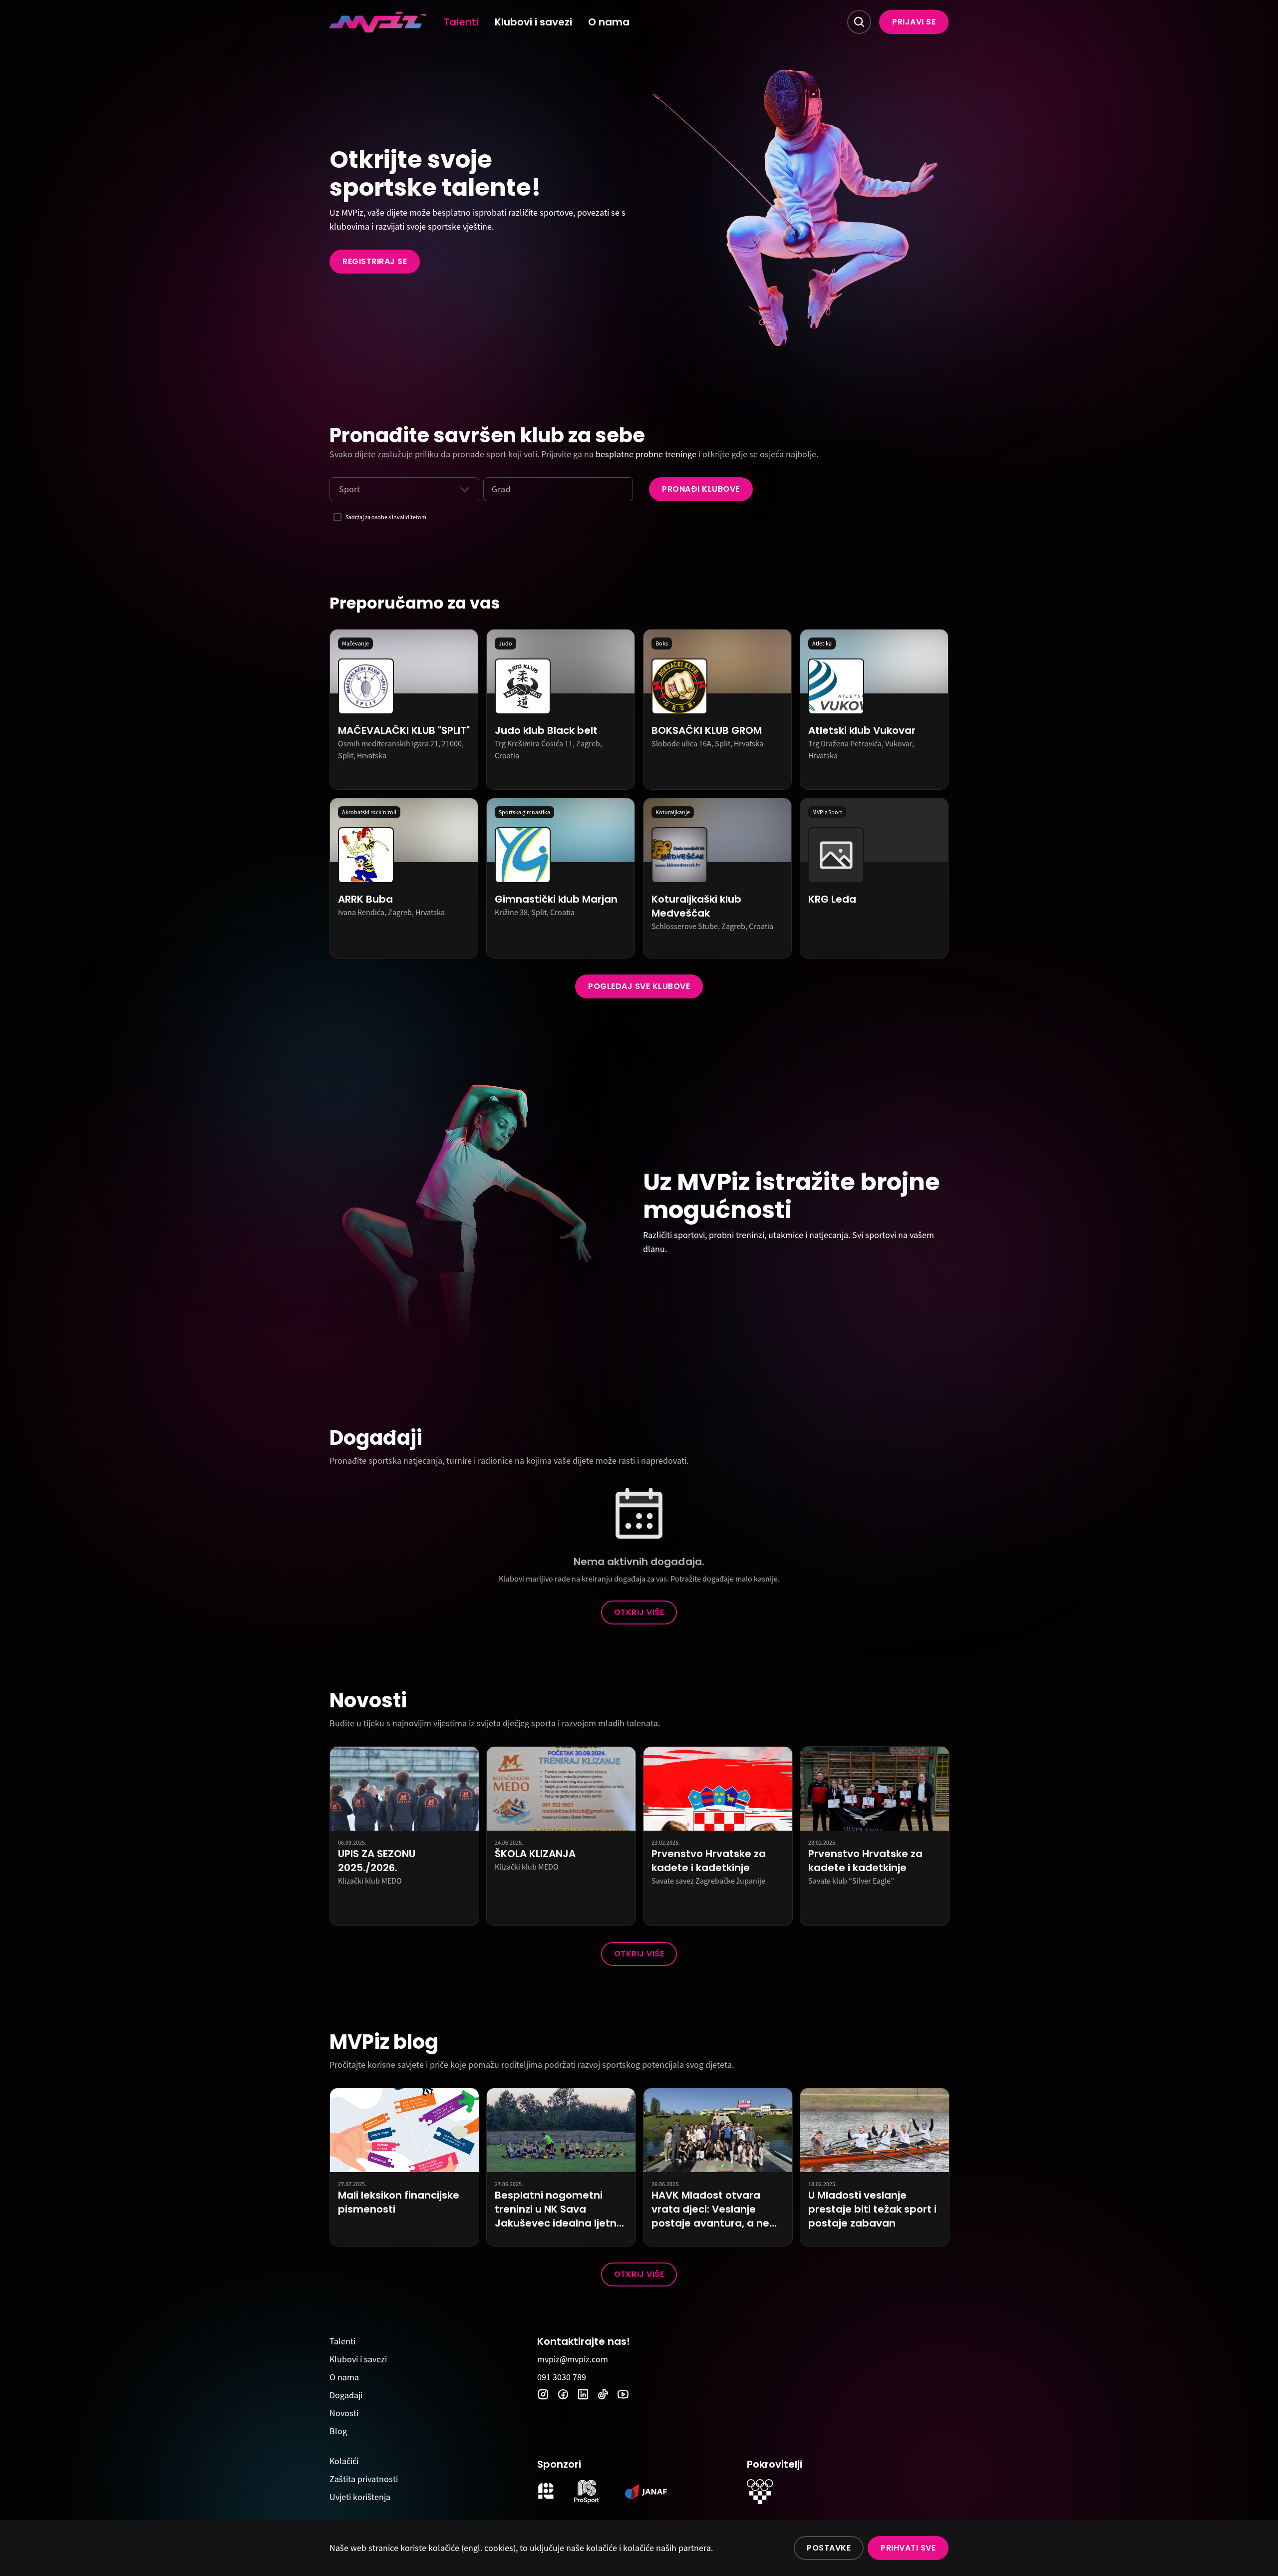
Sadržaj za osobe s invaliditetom (386, 517)
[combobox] (339, 489)
